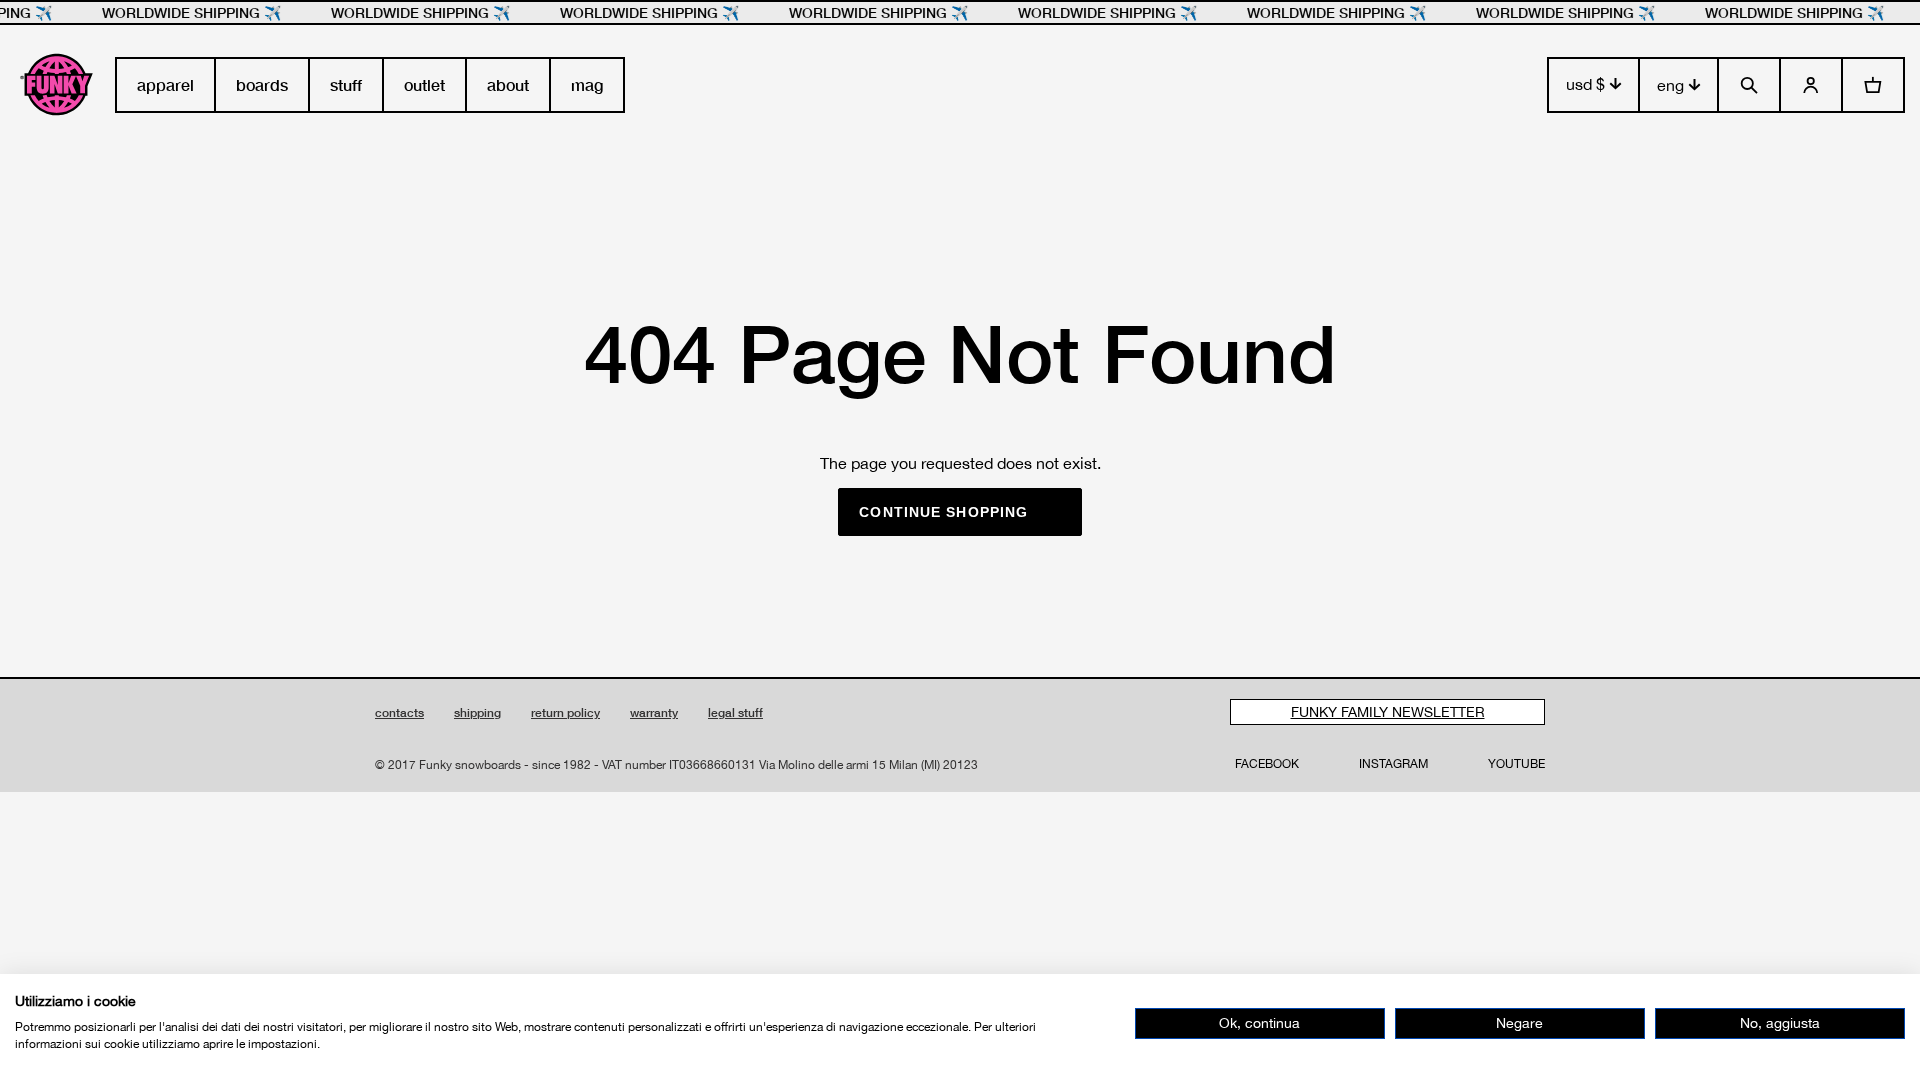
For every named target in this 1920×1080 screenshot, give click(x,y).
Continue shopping (943, 512)
